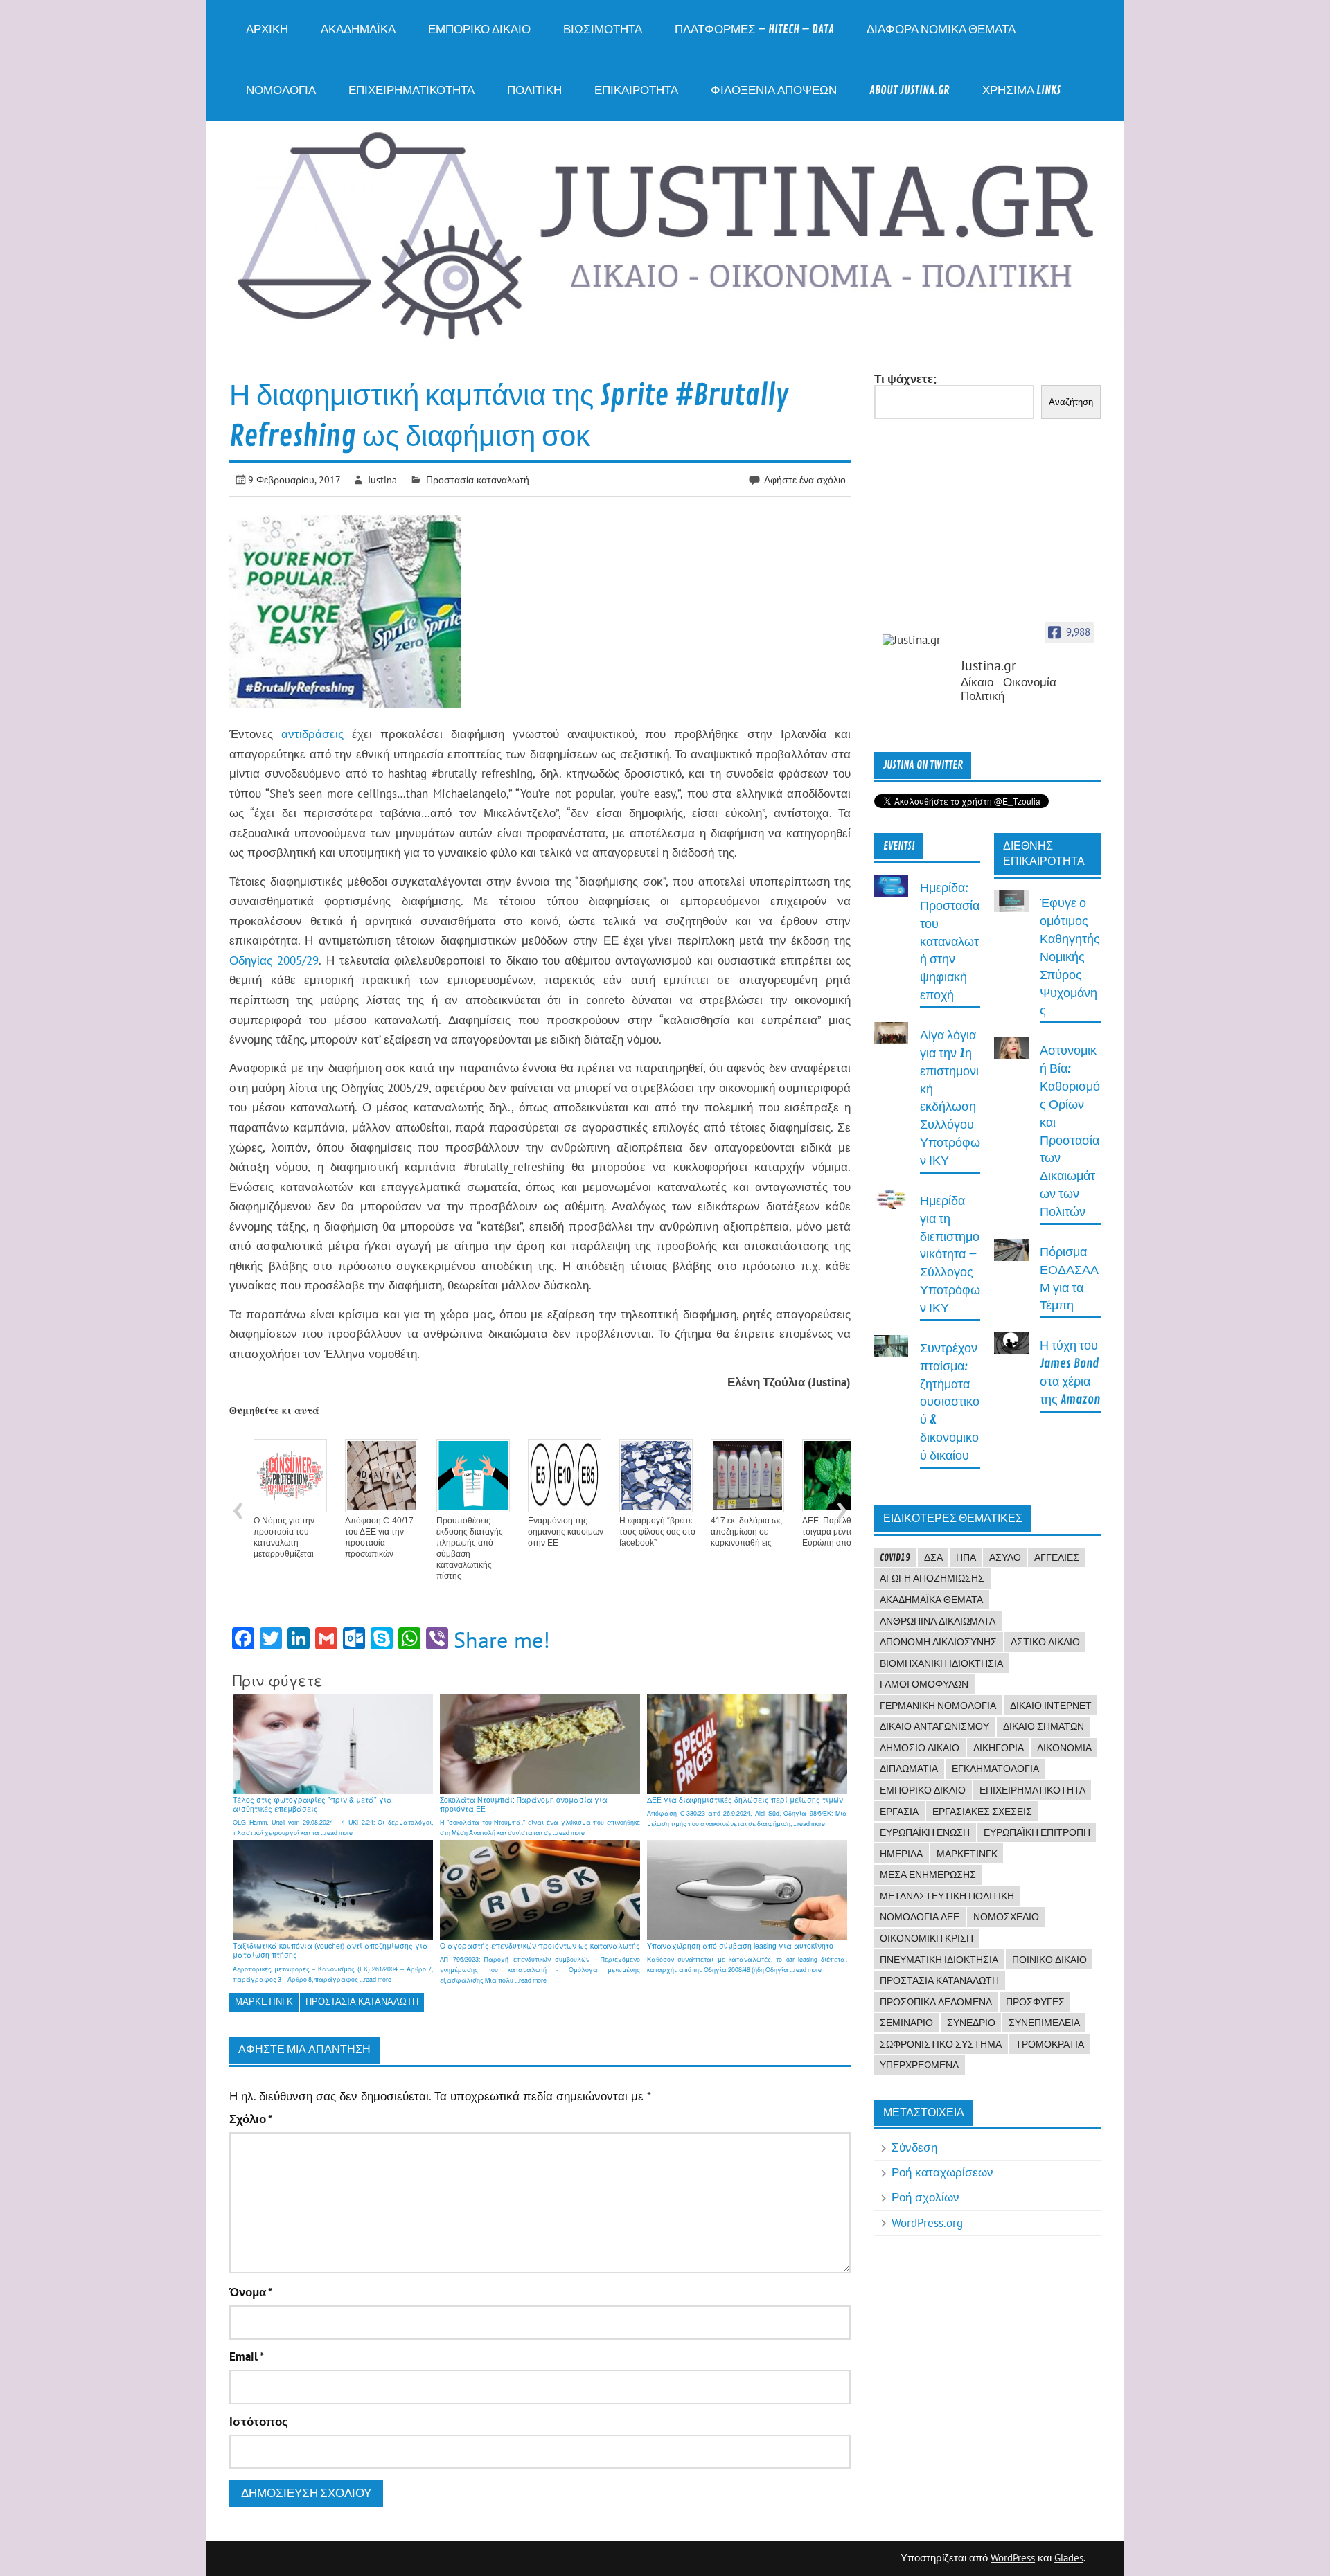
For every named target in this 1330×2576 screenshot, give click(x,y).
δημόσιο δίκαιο (920, 1748)
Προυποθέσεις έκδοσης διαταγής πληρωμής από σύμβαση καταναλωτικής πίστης (470, 1548)
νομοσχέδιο (1006, 1917)
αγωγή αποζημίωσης (932, 1578)
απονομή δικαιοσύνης (938, 1642)
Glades (1069, 2558)
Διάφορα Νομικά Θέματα (941, 29)
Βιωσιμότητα (603, 29)
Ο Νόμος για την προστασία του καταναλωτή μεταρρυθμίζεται (284, 1537)
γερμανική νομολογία (938, 1706)
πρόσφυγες (1035, 2002)
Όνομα (251, 2292)
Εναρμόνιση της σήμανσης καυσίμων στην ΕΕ (566, 1532)
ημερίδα (901, 1854)
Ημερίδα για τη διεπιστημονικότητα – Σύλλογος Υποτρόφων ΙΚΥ (950, 1255)
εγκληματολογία (995, 1769)
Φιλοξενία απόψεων (774, 90)
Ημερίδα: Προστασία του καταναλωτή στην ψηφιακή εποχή (950, 942)
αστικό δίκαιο (1045, 1642)
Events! (899, 846)
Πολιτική (534, 90)
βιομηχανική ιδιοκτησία (941, 1663)
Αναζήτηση (1071, 402)
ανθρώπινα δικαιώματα (938, 1621)
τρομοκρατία (1050, 2044)
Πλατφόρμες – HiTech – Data (754, 29)
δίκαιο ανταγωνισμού (934, 1726)
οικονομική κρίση (926, 1938)
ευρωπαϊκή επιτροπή (1037, 1832)
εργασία (899, 1812)
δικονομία (1064, 1748)
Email (247, 2357)
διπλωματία (909, 1769)
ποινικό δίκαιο (1049, 1960)
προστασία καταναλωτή (362, 2002)
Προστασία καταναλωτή (478, 480)
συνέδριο (971, 2023)
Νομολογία (281, 90)
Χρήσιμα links (1021, 90)
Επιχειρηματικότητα (411, 90)
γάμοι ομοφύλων (924, 1684)
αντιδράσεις (312, 734)
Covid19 (895, 1557)
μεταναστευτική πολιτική (947, 1896)
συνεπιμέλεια (1044, 2023)
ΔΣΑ (933, 1557)
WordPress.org (927, 2223)
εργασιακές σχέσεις (982, 1812)
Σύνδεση (914, 2147)
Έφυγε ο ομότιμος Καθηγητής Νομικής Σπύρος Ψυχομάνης (1070, 957)
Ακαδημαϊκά (358, 29)
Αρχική (267, 29)
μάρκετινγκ (264, 2002)
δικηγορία (999, 1748)
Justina (382, 480)
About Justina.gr (910, 90)
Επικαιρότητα (636, 90)
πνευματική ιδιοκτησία (939, 1960)
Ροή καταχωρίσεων (942, 2172)
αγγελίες (1057, 1557)
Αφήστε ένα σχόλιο (805, 480)
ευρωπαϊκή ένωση (925, 1832)
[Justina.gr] (917, 640)
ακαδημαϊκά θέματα (931, 1600)
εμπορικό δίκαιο (923, 1790)
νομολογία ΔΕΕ (920, 1917)
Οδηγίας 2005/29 (274, 960)
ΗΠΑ (966, 1557)
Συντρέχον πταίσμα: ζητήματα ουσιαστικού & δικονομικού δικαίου (950, 1402)
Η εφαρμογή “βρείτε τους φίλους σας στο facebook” (657, 1532)
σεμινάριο (906, 2023)
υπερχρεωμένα (919, 2065)
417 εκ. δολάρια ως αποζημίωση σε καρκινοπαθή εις (746, 1532)
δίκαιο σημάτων (1044, 1726)
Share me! (502, 1640)
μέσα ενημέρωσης (928, 1875)
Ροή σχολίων (925, 2197)
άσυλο (1005, 1557)
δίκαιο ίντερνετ (1051, 1706)
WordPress (1013, 2558)
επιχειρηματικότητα (1032, 1790)
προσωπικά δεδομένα (936, 2002)
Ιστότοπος (259, 2422)
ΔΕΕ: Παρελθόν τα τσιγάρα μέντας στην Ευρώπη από (840, 1532)
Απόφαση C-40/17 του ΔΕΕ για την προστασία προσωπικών (379, 1537)
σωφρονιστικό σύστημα (941, 2044)
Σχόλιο (251, 2119)
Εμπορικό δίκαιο (479, 29)
